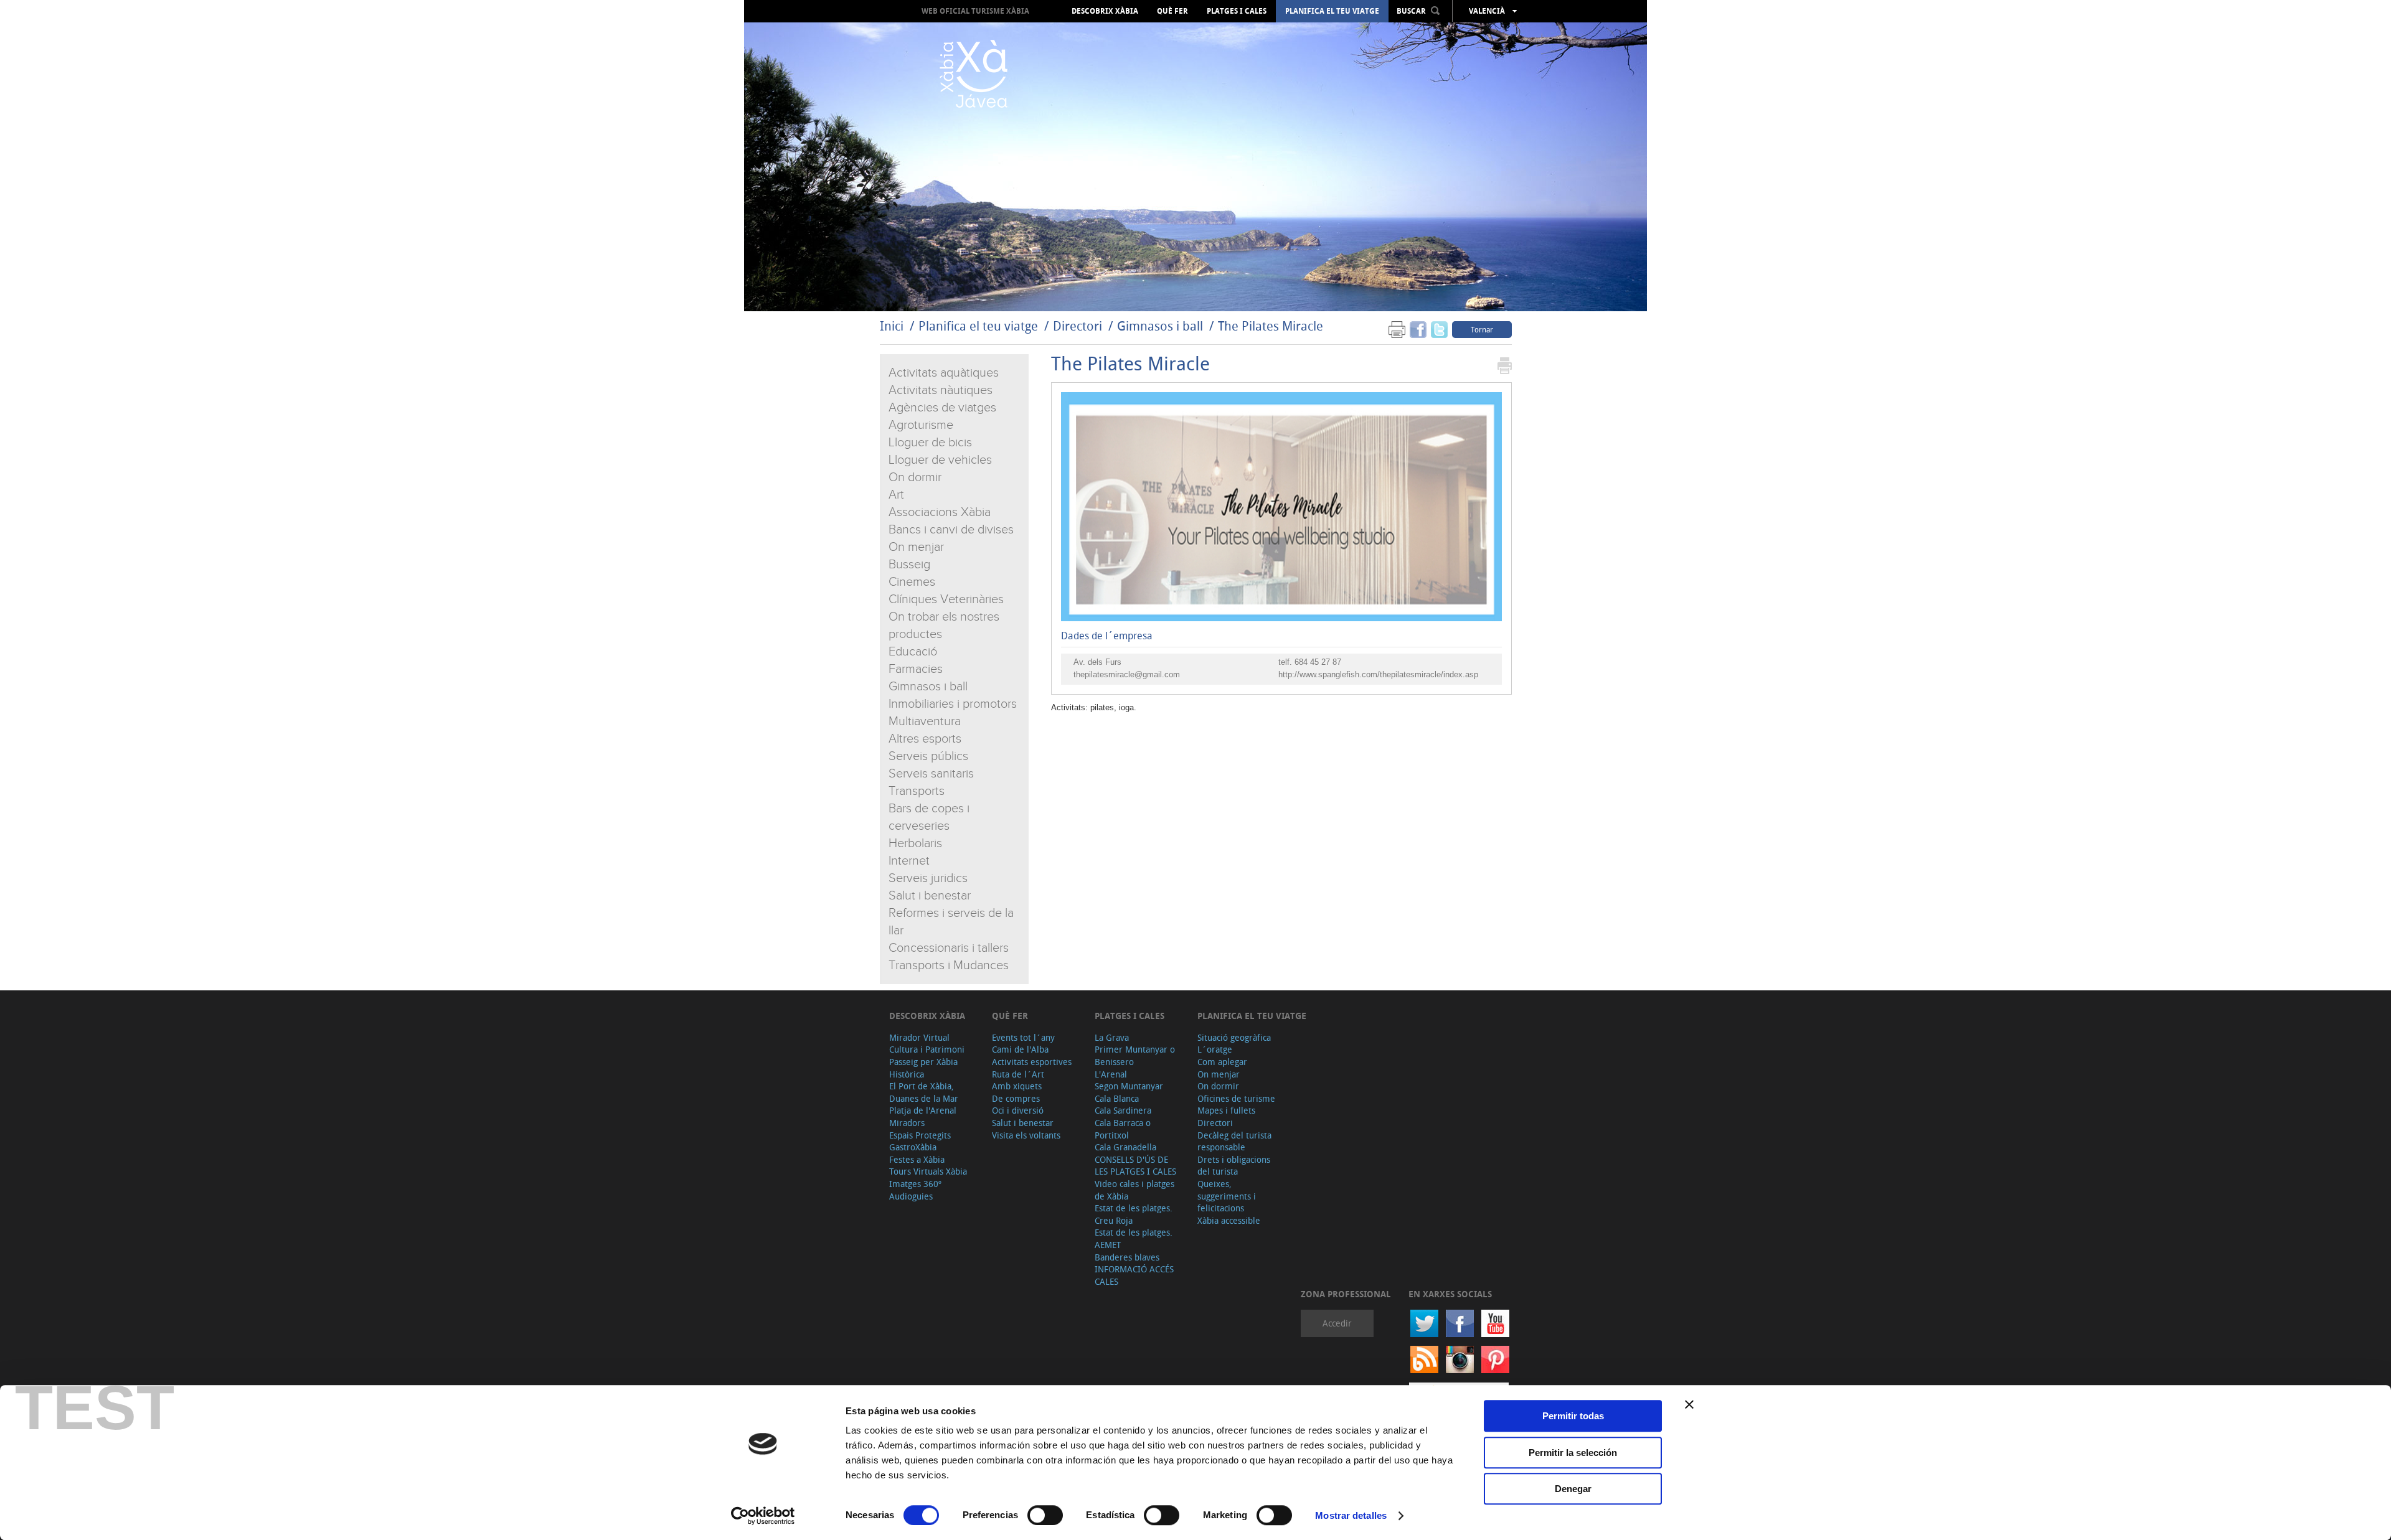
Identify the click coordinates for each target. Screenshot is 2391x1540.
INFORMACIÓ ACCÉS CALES (1134, 1275)
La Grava (1112, 1037)
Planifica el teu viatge (1332, 11)
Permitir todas (1573, 1416)
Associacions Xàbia (940, 512)
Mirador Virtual (919, 1037)
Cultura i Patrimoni (927, 1049)
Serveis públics (928, 756)
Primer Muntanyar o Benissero (1135, 1055)
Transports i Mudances (949, 965)
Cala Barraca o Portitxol (1123, 1129)
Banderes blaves (1127, 1257)
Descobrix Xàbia (1105, 11)
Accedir (1337, 1323)
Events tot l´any (1023, 1037)
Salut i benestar (930, 896)
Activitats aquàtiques (944, 373)
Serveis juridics (928, 878)
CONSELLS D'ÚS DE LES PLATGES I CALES (1135, 1166)
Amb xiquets (1017, 1086)
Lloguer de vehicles (940, 460)
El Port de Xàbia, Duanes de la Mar (924, 1092)
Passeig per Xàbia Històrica (923, 1068)
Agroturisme (921, 425)
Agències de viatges (942, 408)
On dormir (915, 477)
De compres (1016, 1098)
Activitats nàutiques (941, 390)
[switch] (1045, 1515)
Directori (1079, 326)
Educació (913, 652)
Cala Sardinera (1123, 1110)
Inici (892, 326)
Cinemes (912, 582)
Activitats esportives (1032, 1062)
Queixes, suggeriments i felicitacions (1227, 1196)
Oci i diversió (1018, 1110)
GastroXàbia (913, 1147)
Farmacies (916, 669)
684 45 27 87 (1318, 662)
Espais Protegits (920, 1135)
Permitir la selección (1573, 1453)
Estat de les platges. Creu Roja (1134, 1214)
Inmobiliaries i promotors (953, 704)
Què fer (1172, 11)
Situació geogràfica (1234, 1037)
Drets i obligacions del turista (1234, 1166)
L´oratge (1215, 1049)
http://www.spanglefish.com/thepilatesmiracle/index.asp (1378, 674)
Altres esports (925, 739)
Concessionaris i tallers (949, 948)
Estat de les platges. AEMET (1134, 1238)
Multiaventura (925, 721)
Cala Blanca (1117, 1098)
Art (896, 495)
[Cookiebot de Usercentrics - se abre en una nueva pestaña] (763, 1516)
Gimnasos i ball (1160, 326)
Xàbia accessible (1229, 1220)
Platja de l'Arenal (923, 1110)
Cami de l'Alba (1020, 1049)
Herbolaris (915, 843)
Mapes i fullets (1226, 1110)
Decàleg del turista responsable (1234, 1141)
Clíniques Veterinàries (946, 599)
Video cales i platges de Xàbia (1134, 1190)
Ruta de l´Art (1018, 1074)
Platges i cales (1237, 11)
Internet (909, 861)
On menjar (916, 547)
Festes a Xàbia (917, 1159)
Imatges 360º (915, 1184)
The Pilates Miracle (1271, 326)
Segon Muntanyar (1129, 1086)
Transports (917, 791)
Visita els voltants (1026, 1135)
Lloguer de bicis (930, 443)
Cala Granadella (1125, 1147)
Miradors (907, 1123)
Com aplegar (1222, 1062)
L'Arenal (1111, 1074)
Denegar (1573, 1489)
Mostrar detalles (1351, 1515)
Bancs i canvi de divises (951, 530)
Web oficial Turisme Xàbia (975, 11)
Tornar (1482, 329)
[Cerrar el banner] (1689, 1404)
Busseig (909, 565)
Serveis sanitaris (931, 774)
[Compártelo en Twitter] (1439, 329)
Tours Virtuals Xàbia (928, 1171)
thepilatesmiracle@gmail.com (1127, 674)
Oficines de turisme (1236, 1098)
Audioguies (911, 1196)
